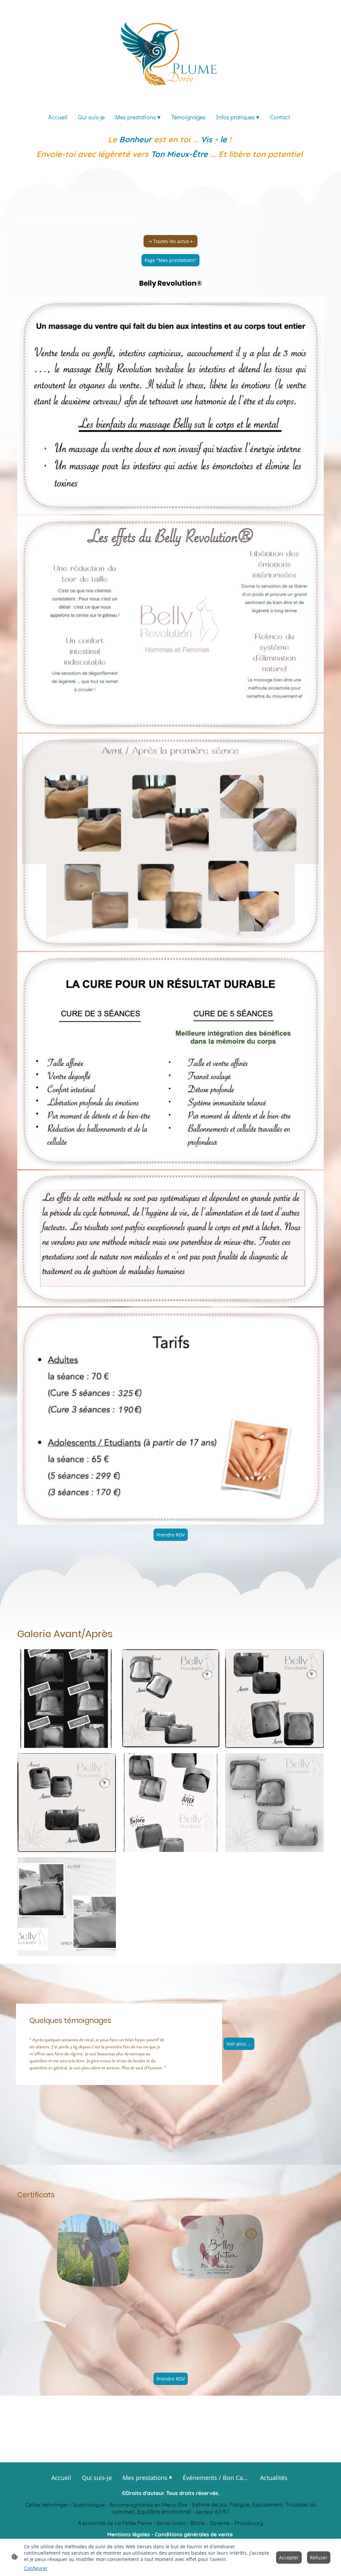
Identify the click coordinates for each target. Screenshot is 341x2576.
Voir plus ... (239, 2044)
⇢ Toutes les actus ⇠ (170, 241)
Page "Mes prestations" (170, 260)
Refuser (319, 2557)
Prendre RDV (171, 1535)
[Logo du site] (171, 53)
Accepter (289, 2557)
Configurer (36, 2568)
